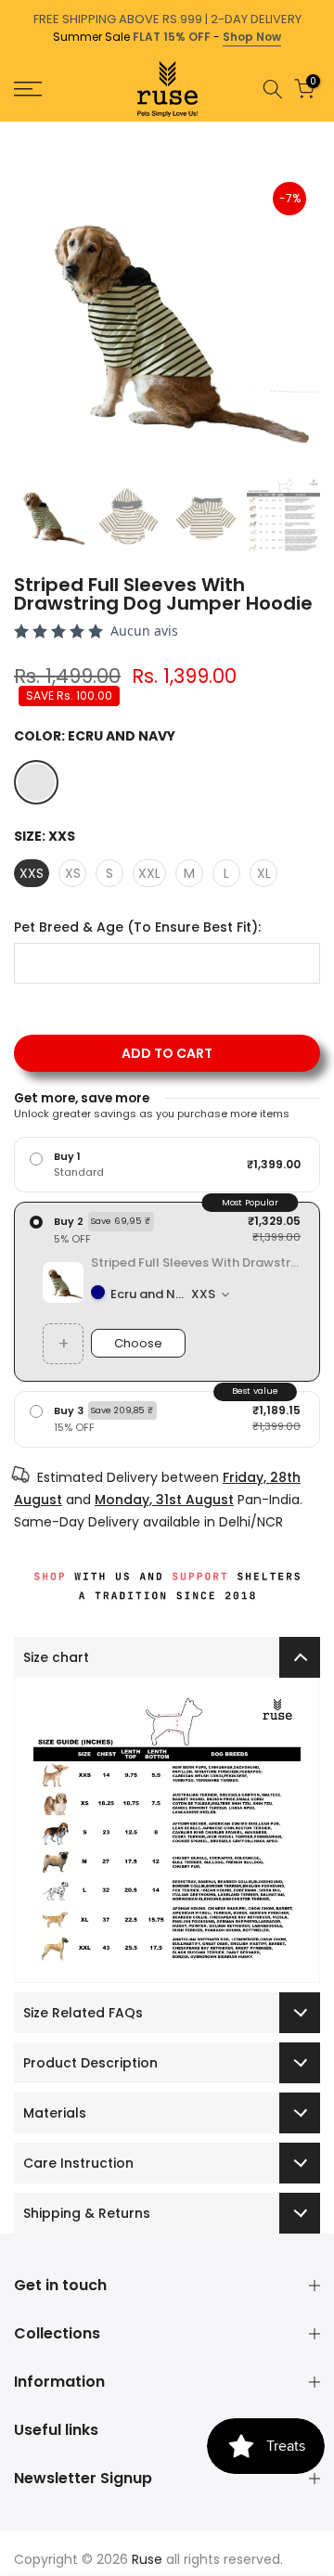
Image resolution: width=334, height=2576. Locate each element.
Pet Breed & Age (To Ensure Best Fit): (137, 927)
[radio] (167, 1165)
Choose (138, 1343)
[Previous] (13, 131)
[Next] (321, 131)
